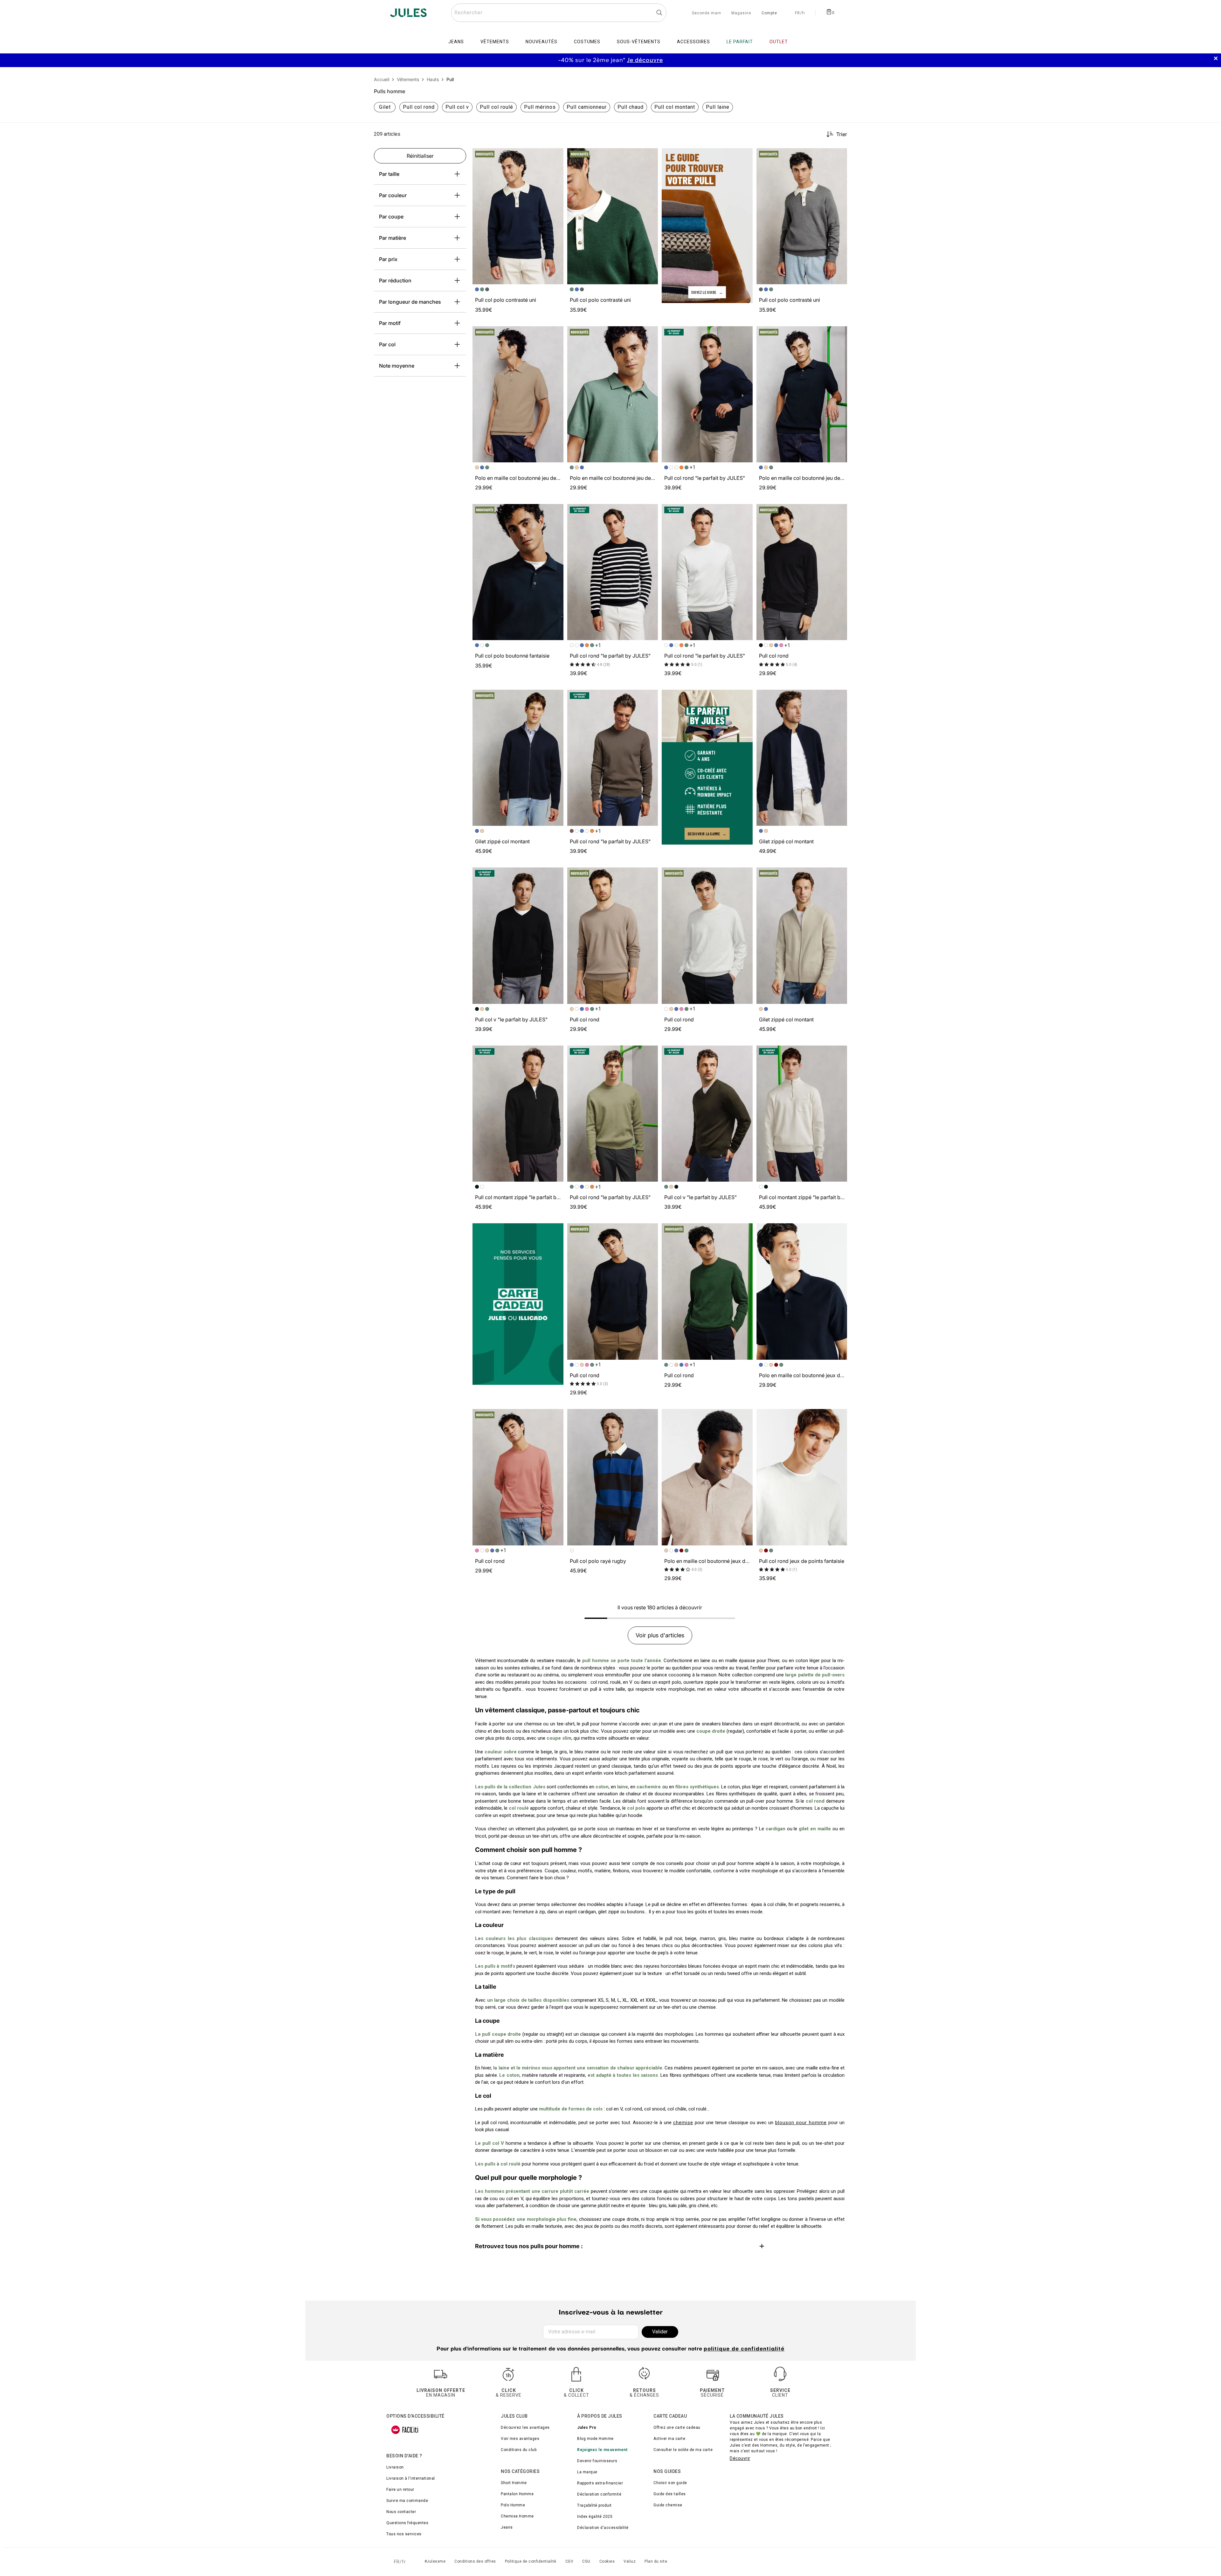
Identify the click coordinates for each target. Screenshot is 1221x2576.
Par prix (388, 259)
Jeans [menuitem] (456, 42)
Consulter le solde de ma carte (683, 2450)
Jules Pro (587, 2428)
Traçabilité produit (594, 2505)
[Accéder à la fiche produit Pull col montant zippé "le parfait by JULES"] (518, 1114)
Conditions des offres (475, 2561)
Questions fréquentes (407, 2523)
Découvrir (740, 2458)
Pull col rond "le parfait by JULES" (705, 478)
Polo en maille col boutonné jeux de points (809, 1375)
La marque (587, 2472)
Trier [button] (842, 134)
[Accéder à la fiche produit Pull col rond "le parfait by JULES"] (707, 394)
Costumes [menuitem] (587, 42)
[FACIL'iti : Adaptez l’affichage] (405, 2430)
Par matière (393, 238)
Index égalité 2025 (595, 2517)
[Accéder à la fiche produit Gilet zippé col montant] (518, 758)
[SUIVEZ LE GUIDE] (707, 225)
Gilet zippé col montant (502, 841)
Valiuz (630, 2561)
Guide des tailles (670, 2494)
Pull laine (718, 107)
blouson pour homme (801, 2123)
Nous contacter (401, 2512)
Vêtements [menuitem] (495, 42)
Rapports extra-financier (600, 2483)
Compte (769, 13)
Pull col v (457, 107)
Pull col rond (419, 107)
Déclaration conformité (599, 2494)
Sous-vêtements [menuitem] (639, 42)
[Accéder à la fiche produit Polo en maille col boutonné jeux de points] (802, 1291)
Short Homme (514, 2483)
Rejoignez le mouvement (602, 2450)
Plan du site (656, 2561)
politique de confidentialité (744, 2349)
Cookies (607, 2561)
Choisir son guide (670, 2483)
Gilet (385, 107)
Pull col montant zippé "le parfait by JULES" (527, 1197)
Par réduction (395, 280)
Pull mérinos (540, 107)
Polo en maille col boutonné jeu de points (524, 478)
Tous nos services (404, 2534)
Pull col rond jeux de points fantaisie (802, 1561)
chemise (683, 2123)
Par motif (390, 323)
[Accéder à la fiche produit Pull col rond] (802, 572)
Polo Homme (513, 2505)
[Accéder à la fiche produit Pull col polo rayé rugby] (613, 1477)
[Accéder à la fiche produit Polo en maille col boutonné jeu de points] (518, 394)
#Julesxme (435, 2561)
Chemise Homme (517, 2516)
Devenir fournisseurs (597, 2461)
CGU (586, 2561)
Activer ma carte (669, 2439)
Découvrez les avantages (525, 2428)
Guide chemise (668, 2505)
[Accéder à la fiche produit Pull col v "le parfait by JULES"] (518, 936)
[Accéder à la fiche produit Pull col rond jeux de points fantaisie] (802, 1477)
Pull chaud (631, 107)
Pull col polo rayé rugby (598, 1561)
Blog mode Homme (595, 2439)
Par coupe (391, 217)
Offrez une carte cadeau (677, 2428)
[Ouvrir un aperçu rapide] (556, 156)
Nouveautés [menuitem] (542, 42)
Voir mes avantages (520, 2439)
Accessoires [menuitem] (693, 42)
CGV (569, 2561)
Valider (660, 2332)
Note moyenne (397, 366)
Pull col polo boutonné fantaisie (512, 656)
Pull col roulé (497, 107)
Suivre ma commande (407, 2501)
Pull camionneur (587, 107)
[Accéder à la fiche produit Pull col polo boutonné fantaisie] (518, 572)
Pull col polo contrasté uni (506, 300)
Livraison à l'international (411, 2478)
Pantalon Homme (517, 2494)
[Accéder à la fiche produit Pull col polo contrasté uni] (518, 216)
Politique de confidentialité (531, 2561)
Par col (387, 344)
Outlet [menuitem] (779, 42)
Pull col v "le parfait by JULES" (511, 1019)
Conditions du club (519, 2450)
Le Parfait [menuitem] (740, 42)
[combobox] (559, 13)
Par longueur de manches (410, 302)
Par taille (389, 174)
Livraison (395, 2467)
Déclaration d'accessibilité (603, 2528)
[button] (556, 156)
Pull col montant (675, 107)
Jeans (507, 2527)
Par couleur (393, 195)
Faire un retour (400, 2490)
